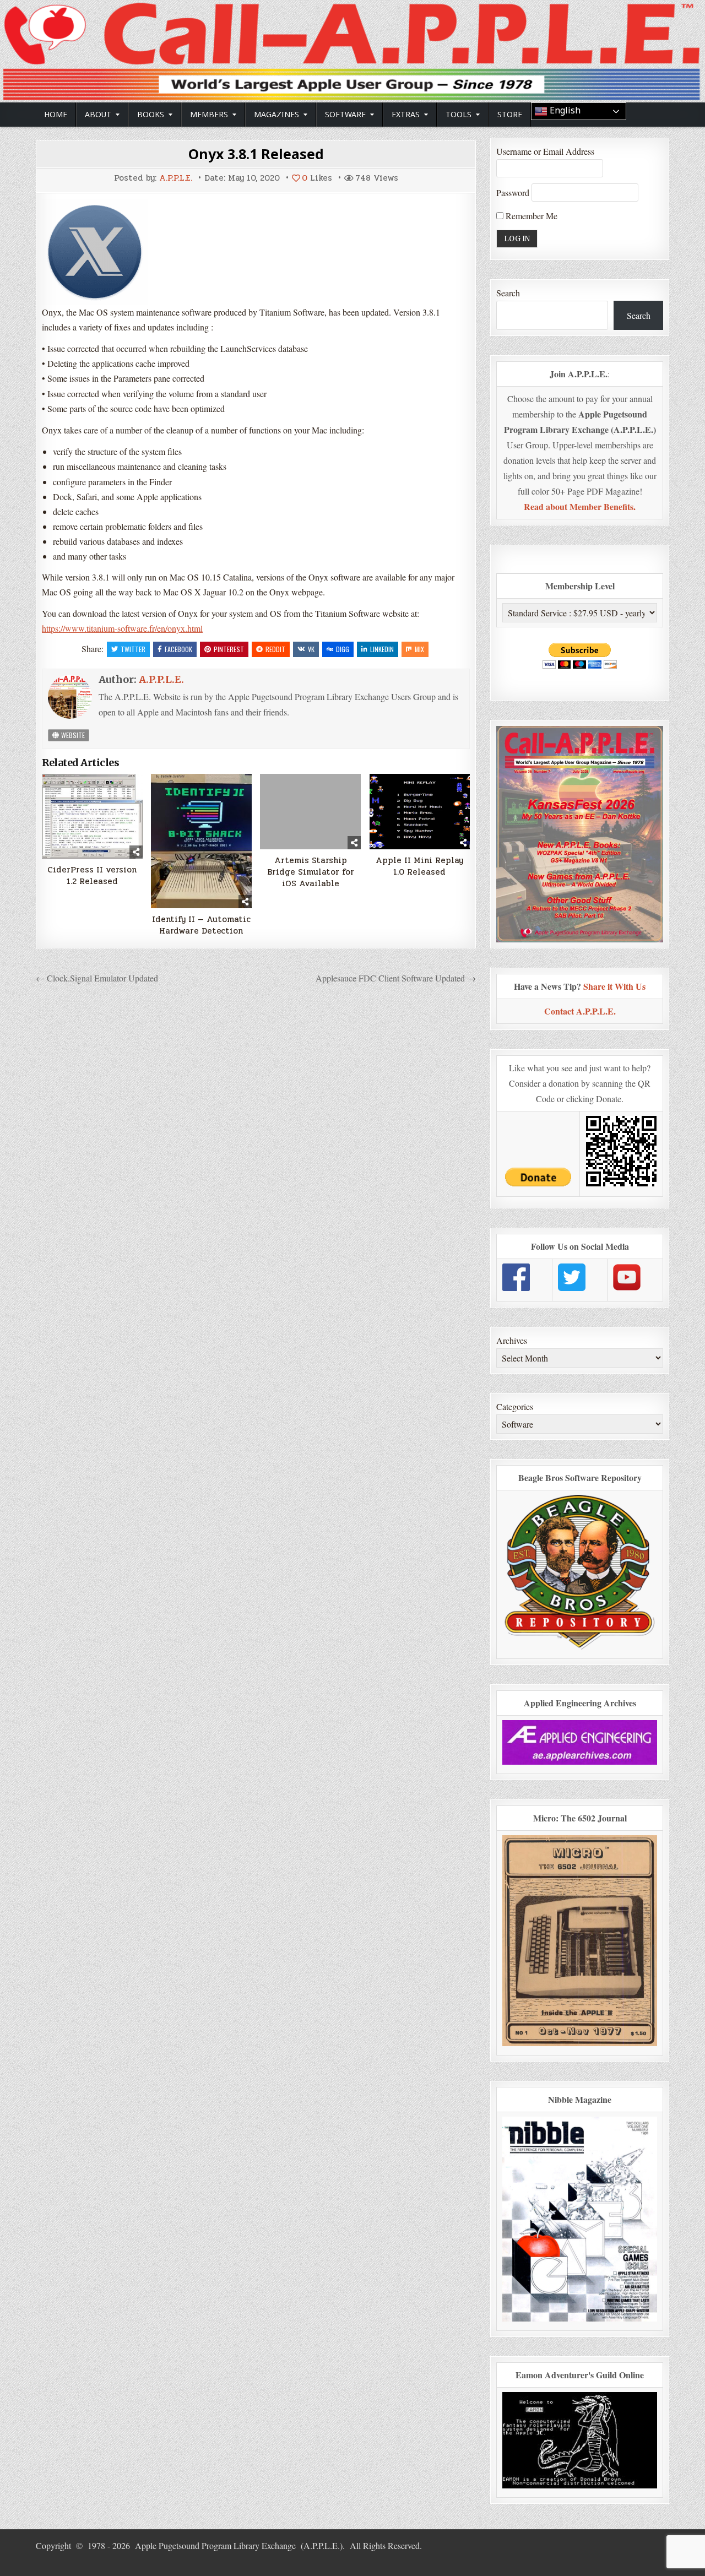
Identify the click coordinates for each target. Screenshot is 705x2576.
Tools (459, 114)
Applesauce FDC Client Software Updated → (396, 978)
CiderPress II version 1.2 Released (92, 876)
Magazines (276, 114)
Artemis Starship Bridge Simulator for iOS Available (311, 872)
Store (510, 114)
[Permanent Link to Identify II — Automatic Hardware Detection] (201, 841)
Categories (515, 1406)
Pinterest (229, 649)
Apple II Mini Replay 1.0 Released (419, 866)
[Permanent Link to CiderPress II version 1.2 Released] (92, 816)
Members (209, 114)
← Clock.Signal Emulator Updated (97, 978)
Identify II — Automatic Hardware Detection (201, 925)
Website (72, 735)
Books (151, 114)
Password (513, 192)
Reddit (275, 649)
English (564, 110)
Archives (512, 1340)
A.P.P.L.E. (176, 178)
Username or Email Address (545, 151)
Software (345, 114)
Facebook (178, 649)
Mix (419, 649)
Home (56, 114)
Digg (343, 649)
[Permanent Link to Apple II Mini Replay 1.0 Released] (420, 812)
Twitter (133, 649)
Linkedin (382, 649)
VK (311, 649)
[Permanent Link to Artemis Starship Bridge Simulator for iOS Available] (310, 812)
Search (508, 293)
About (98, 114)
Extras (406, 114)
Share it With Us (614, 986)
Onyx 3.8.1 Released (256, 154)
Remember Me (530, 216)
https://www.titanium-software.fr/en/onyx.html (122, 628)
